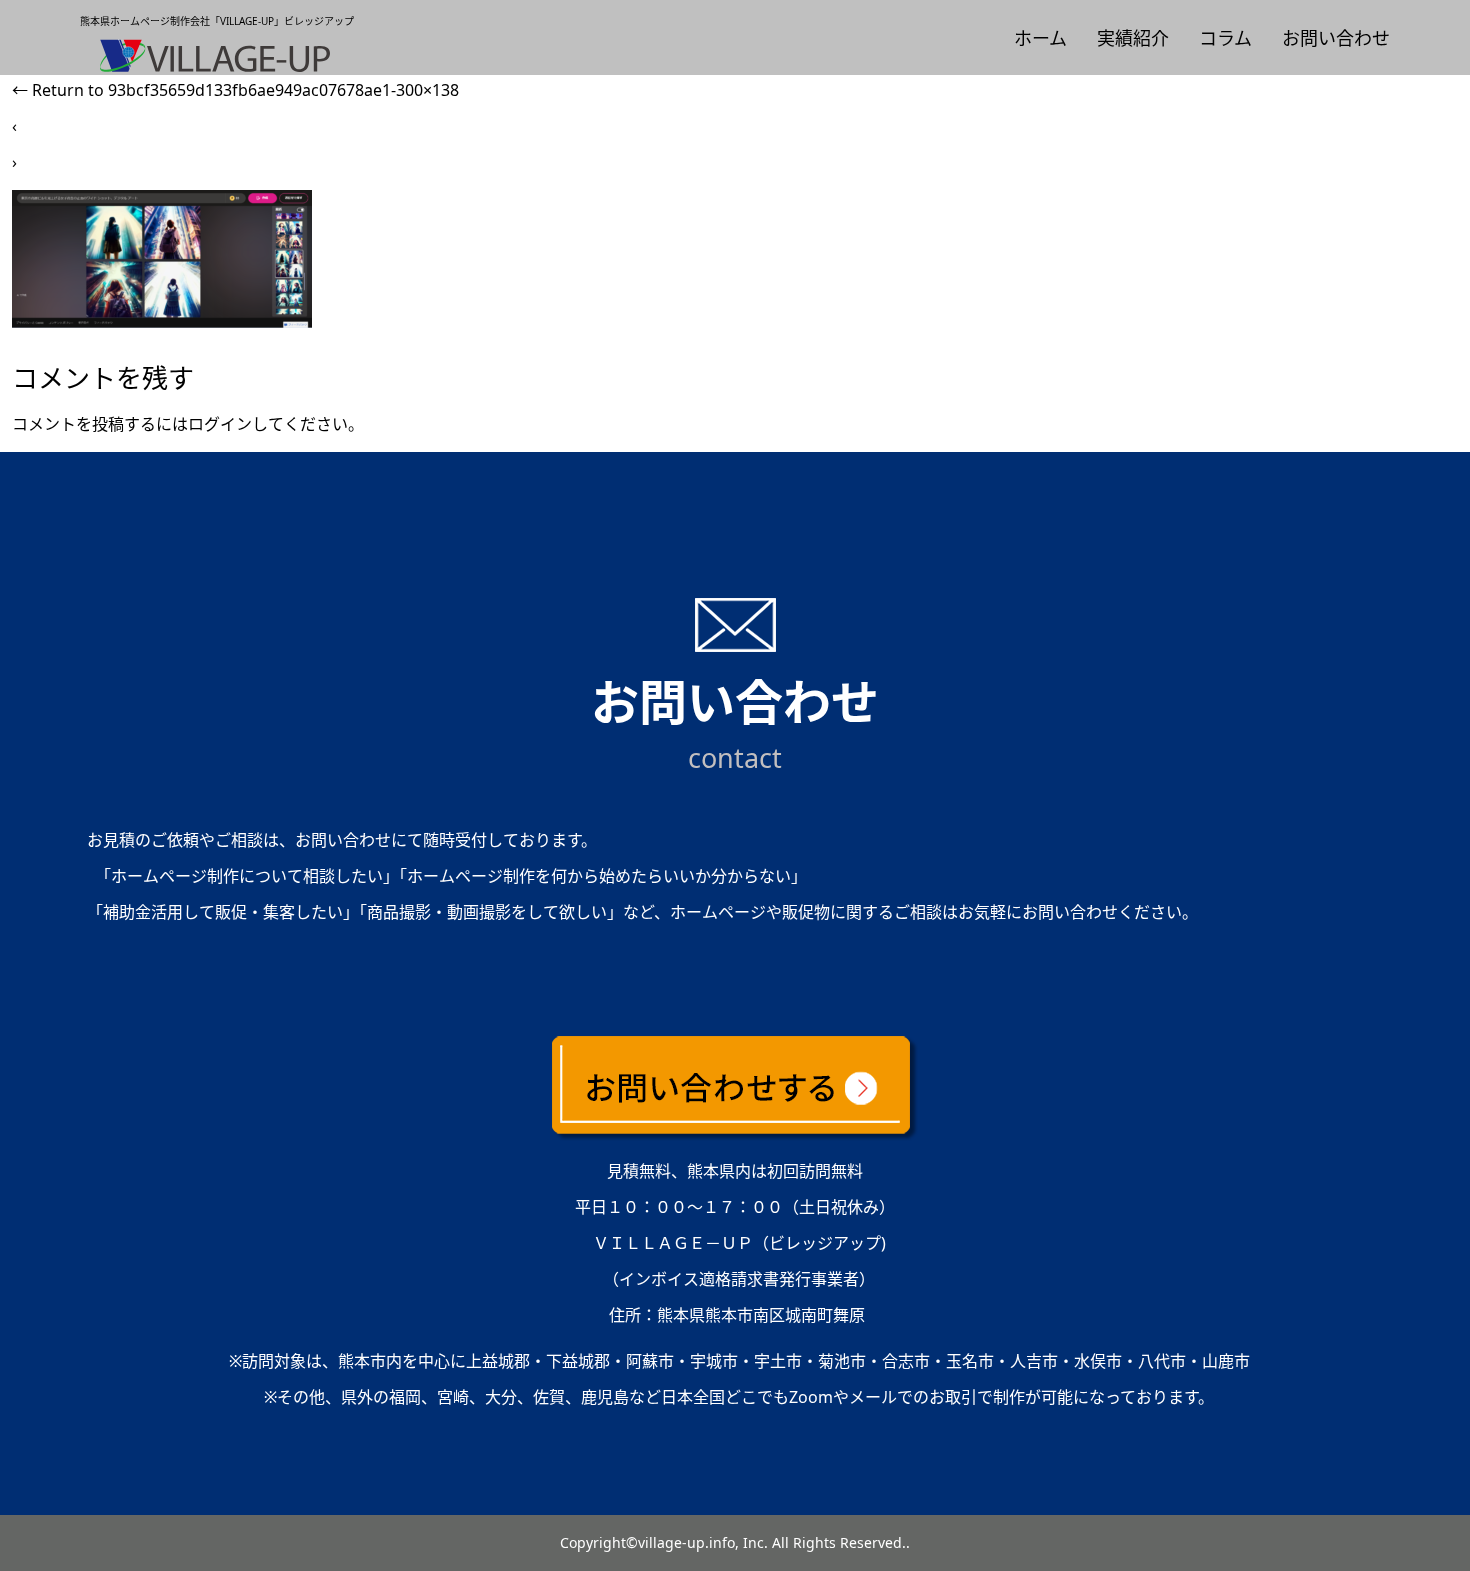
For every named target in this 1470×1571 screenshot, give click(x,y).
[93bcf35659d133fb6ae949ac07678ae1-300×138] (162, 322)
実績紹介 (1133, 38)
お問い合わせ (1336, 38)
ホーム (1040, 38)
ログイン (220, 424)
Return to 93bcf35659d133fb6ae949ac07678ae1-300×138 (235, 90)
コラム (1225, 38)
